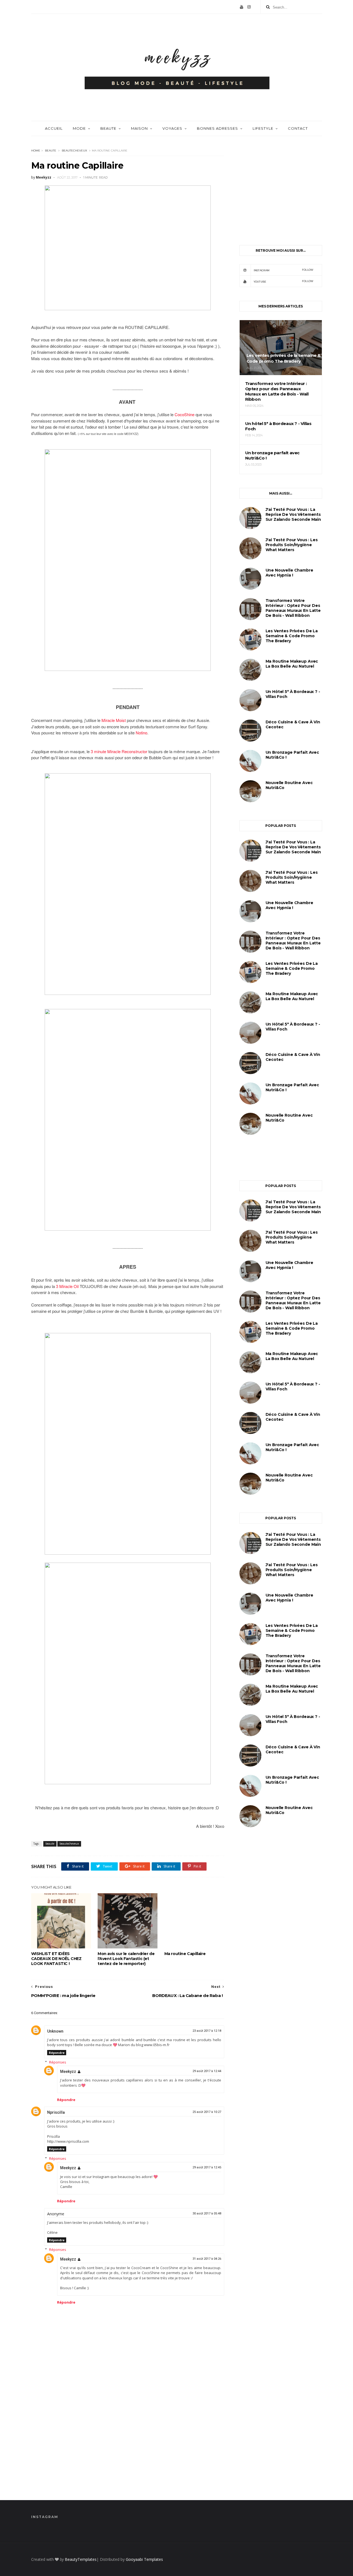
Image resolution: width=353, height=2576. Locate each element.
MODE (79, 128)
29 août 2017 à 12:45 (207, 2167)
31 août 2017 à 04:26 (207, 2259)
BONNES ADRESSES (217, 128)
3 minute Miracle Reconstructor (119, 751)
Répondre (57, 2053)
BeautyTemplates (81, 2559)
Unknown (55, 2031)
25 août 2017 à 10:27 (207, 2112)
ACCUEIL (54, 128)
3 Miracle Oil (68, 1286)
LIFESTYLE (263, 128)
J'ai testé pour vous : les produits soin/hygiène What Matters (292, 545)
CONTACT (298, 128)
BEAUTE (108, 128)
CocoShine (184, 414)
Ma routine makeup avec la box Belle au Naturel (292, 664)
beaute (51, 151)
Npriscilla (56, 2112)
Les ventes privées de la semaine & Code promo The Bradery (292, 636)
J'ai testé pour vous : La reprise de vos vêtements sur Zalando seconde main (293, 514)
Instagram (284, 270)
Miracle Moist (114, 720)
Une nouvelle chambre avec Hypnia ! (289, 573)
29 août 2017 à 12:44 (207, 2071)
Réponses (58, 2062)
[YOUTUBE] (242, 7)
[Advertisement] (128, 2443)
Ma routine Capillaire (185, 1954)
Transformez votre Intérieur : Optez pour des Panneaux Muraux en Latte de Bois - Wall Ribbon (293, 608)
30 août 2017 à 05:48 (207, 2213)
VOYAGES (172, 128)
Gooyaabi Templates (144, 2559)
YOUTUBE (284, 281)
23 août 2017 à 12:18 (207, 2031)
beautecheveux (74, 151)
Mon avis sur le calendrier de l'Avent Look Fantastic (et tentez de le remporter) (126, 1959)
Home (36, 151)
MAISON (139, 128)
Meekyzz (68, 2072)
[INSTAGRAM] (249, 7)
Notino (141, 733)
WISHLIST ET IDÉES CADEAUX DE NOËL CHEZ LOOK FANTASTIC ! (56, 1959)
